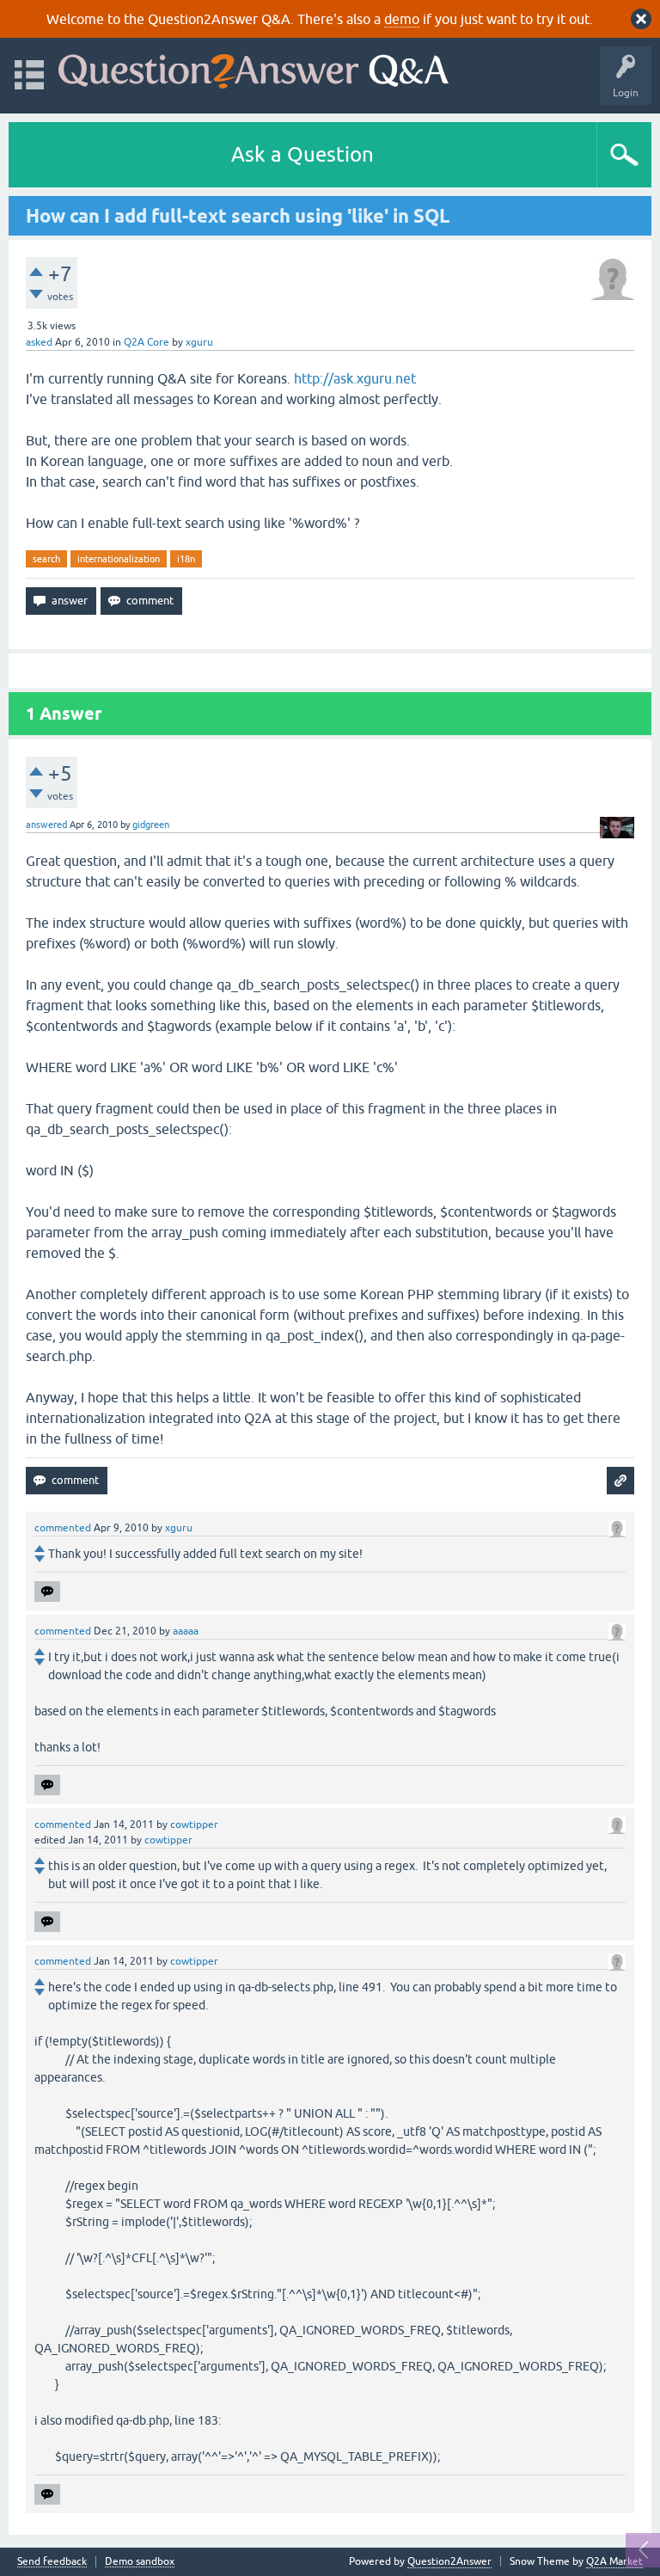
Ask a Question (302, 154)
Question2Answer (449, 2561)
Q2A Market (614, 2561)
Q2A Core (147, 342)
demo (402, 19)
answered (46, 825)
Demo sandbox (140, 2562)
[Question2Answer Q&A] (254, 67)
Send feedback (52, 2562)
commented (63, 1528)
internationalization (119, 559)
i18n (186, 559)
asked (39, 342)
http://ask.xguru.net (355, 378)
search (46, 559)
